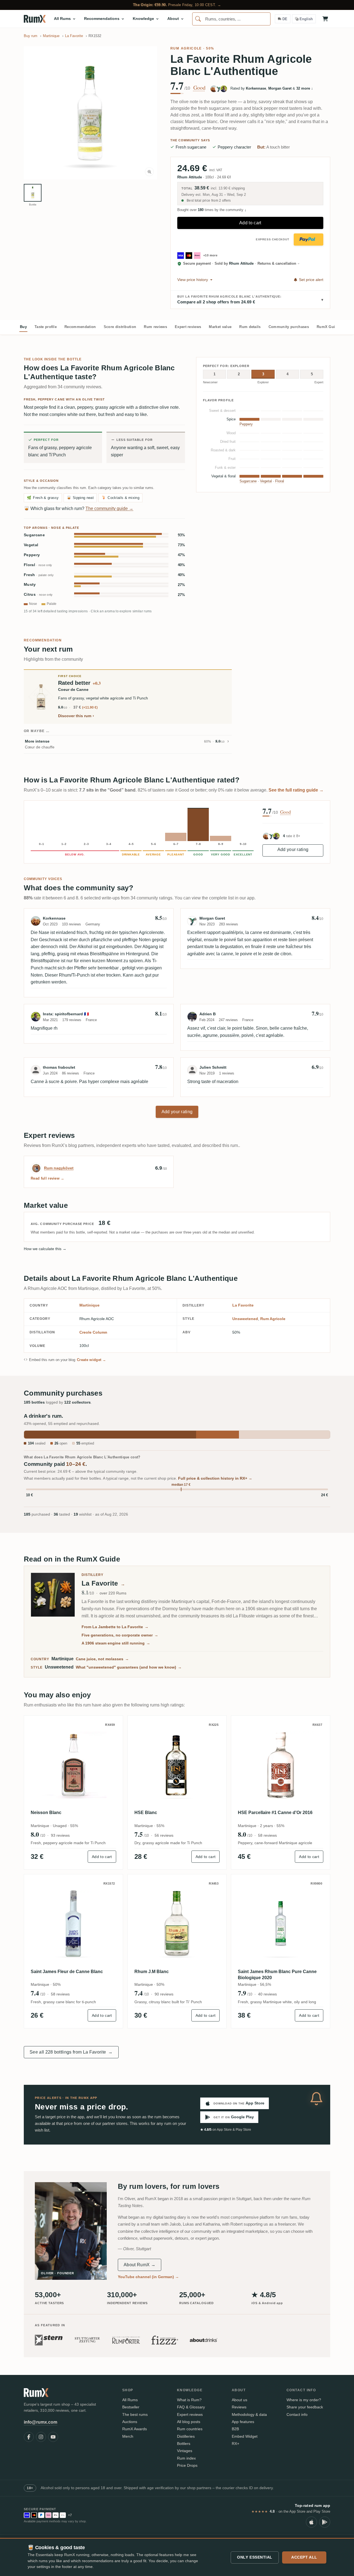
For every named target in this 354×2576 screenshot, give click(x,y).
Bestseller (131, 2407)
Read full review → (48, 1178)
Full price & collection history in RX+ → (215, 1478)
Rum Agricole (186, 48)
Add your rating (293, 849)
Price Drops (187, 2465)
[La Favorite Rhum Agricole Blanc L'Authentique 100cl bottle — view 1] (33, 193)
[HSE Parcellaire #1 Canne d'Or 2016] (281, 1765)
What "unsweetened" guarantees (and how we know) (129, 1667)
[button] (90, 113)
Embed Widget (245, 2436)
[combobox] (231, 19)
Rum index (186, 2458)
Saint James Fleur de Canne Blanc (67, 1972)
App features (243, 2422)
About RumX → (140, 2265)
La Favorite (243, 1305)
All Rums (130, 2400)
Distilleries (186, 2436)
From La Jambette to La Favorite (115, 1627)
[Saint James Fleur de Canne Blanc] (73, 1924)
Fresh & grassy (43, 498)
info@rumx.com (41, 2422)
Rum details (250, 327)
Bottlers (184, 2444)
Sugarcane (34, 535)
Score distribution (120, 327)
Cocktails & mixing (120, 498)
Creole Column (93, 1332)
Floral (38, 565)
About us (240, 2400)
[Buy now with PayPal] (309, 240)
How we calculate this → (45, 1249)
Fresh (39, 575)
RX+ (235, 2444)
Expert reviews (188, 327)
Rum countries (190, 2429)
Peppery (32, 555)
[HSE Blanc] (177, 1765)
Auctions (130, 2422)
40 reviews (267, 1994)
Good (199, 88)
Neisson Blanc (46, 1813)
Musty (30, 585)
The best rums (135, 2414)
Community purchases (289, 327)
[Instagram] (41, 2437)
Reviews (239, 2407)
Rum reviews (155, 327)
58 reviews (267, 1835)
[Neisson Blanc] (73, 1765)
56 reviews (164, 1835)
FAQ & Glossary (191, 2407)
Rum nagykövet (59, 1168)
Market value (220, 327)
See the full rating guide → (296, 790)
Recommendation (80, 327)
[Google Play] (325, 2522)
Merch (128, 2436)
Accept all (304, 2557)
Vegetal (31, 545)
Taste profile (46, 327)
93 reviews (60, 1835)
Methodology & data (249, 2414)
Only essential (255, 2557)
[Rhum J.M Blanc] (177, 1924)
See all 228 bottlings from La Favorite (71, 2052)
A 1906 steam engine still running (116, 1643)
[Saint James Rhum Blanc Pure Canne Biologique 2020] (281, 1924)
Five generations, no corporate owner (120, 1635)
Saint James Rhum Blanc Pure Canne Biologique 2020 (277, 1975)
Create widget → (92, 1360)
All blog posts (189, 2422)
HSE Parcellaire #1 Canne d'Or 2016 (275, 1813)
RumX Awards (135, 2429)
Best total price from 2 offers (208, 201)
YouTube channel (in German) (148, 2277)
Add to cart (250, 223)
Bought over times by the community (212, 210)
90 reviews (164, 1994)
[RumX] (35, 19)
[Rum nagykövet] (36, 1168)
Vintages (185, 2451)
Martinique (89, 1305)
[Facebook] (29, 2437)
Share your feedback (305, 2407)
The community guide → (109, 508)
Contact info (297, 2414)
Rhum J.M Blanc (152, 1972)
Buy (23, 327)
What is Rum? (189, 2400)
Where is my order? (304, 2400)
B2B (235, 2429)
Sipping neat (80, 498)
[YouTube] (53, 2437)
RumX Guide (328, 327)
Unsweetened (245, 1319)
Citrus (38, 594)
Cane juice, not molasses (102, 1659)
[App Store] (311, 2522)
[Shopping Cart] (325, 19)
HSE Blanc (146, 1813)
